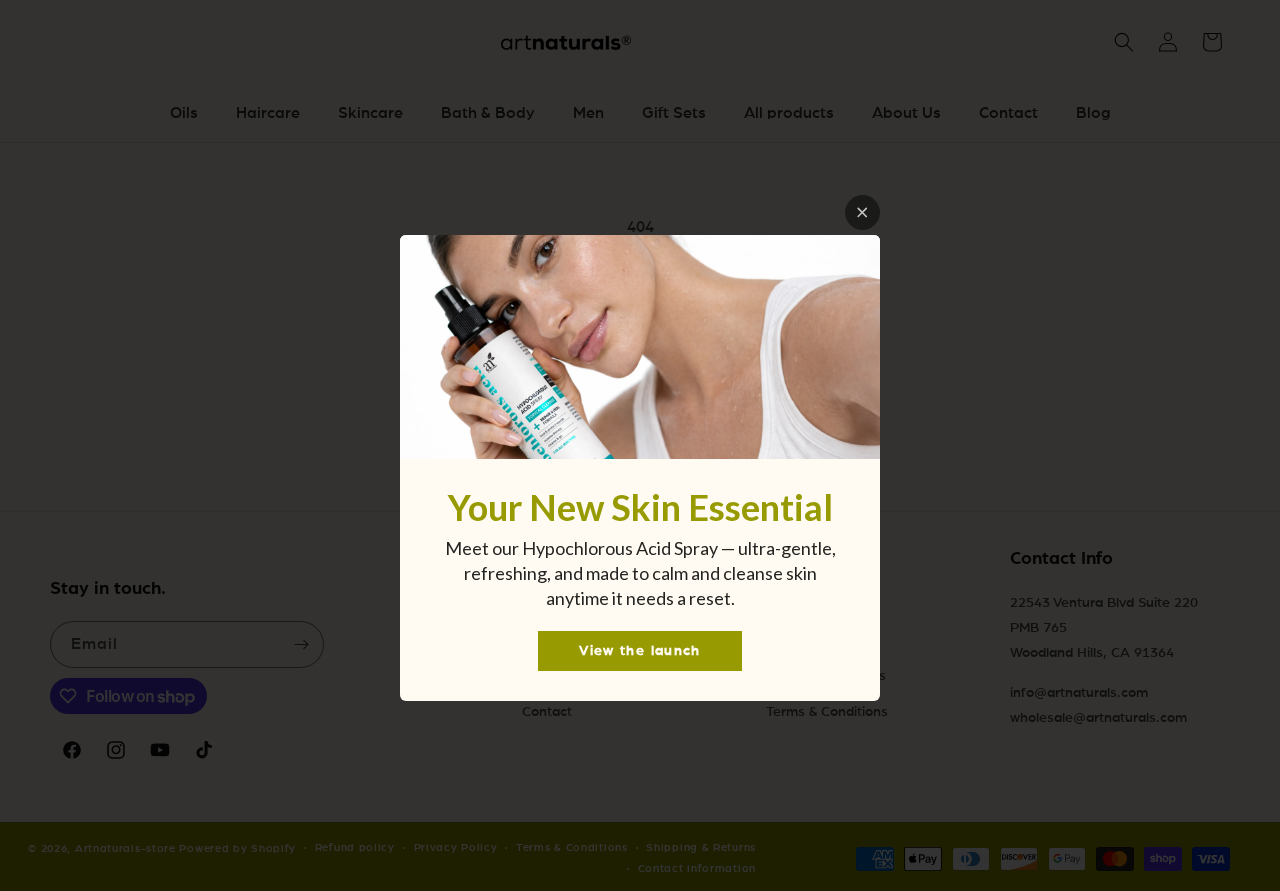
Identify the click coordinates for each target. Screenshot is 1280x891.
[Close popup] (862, 212)
